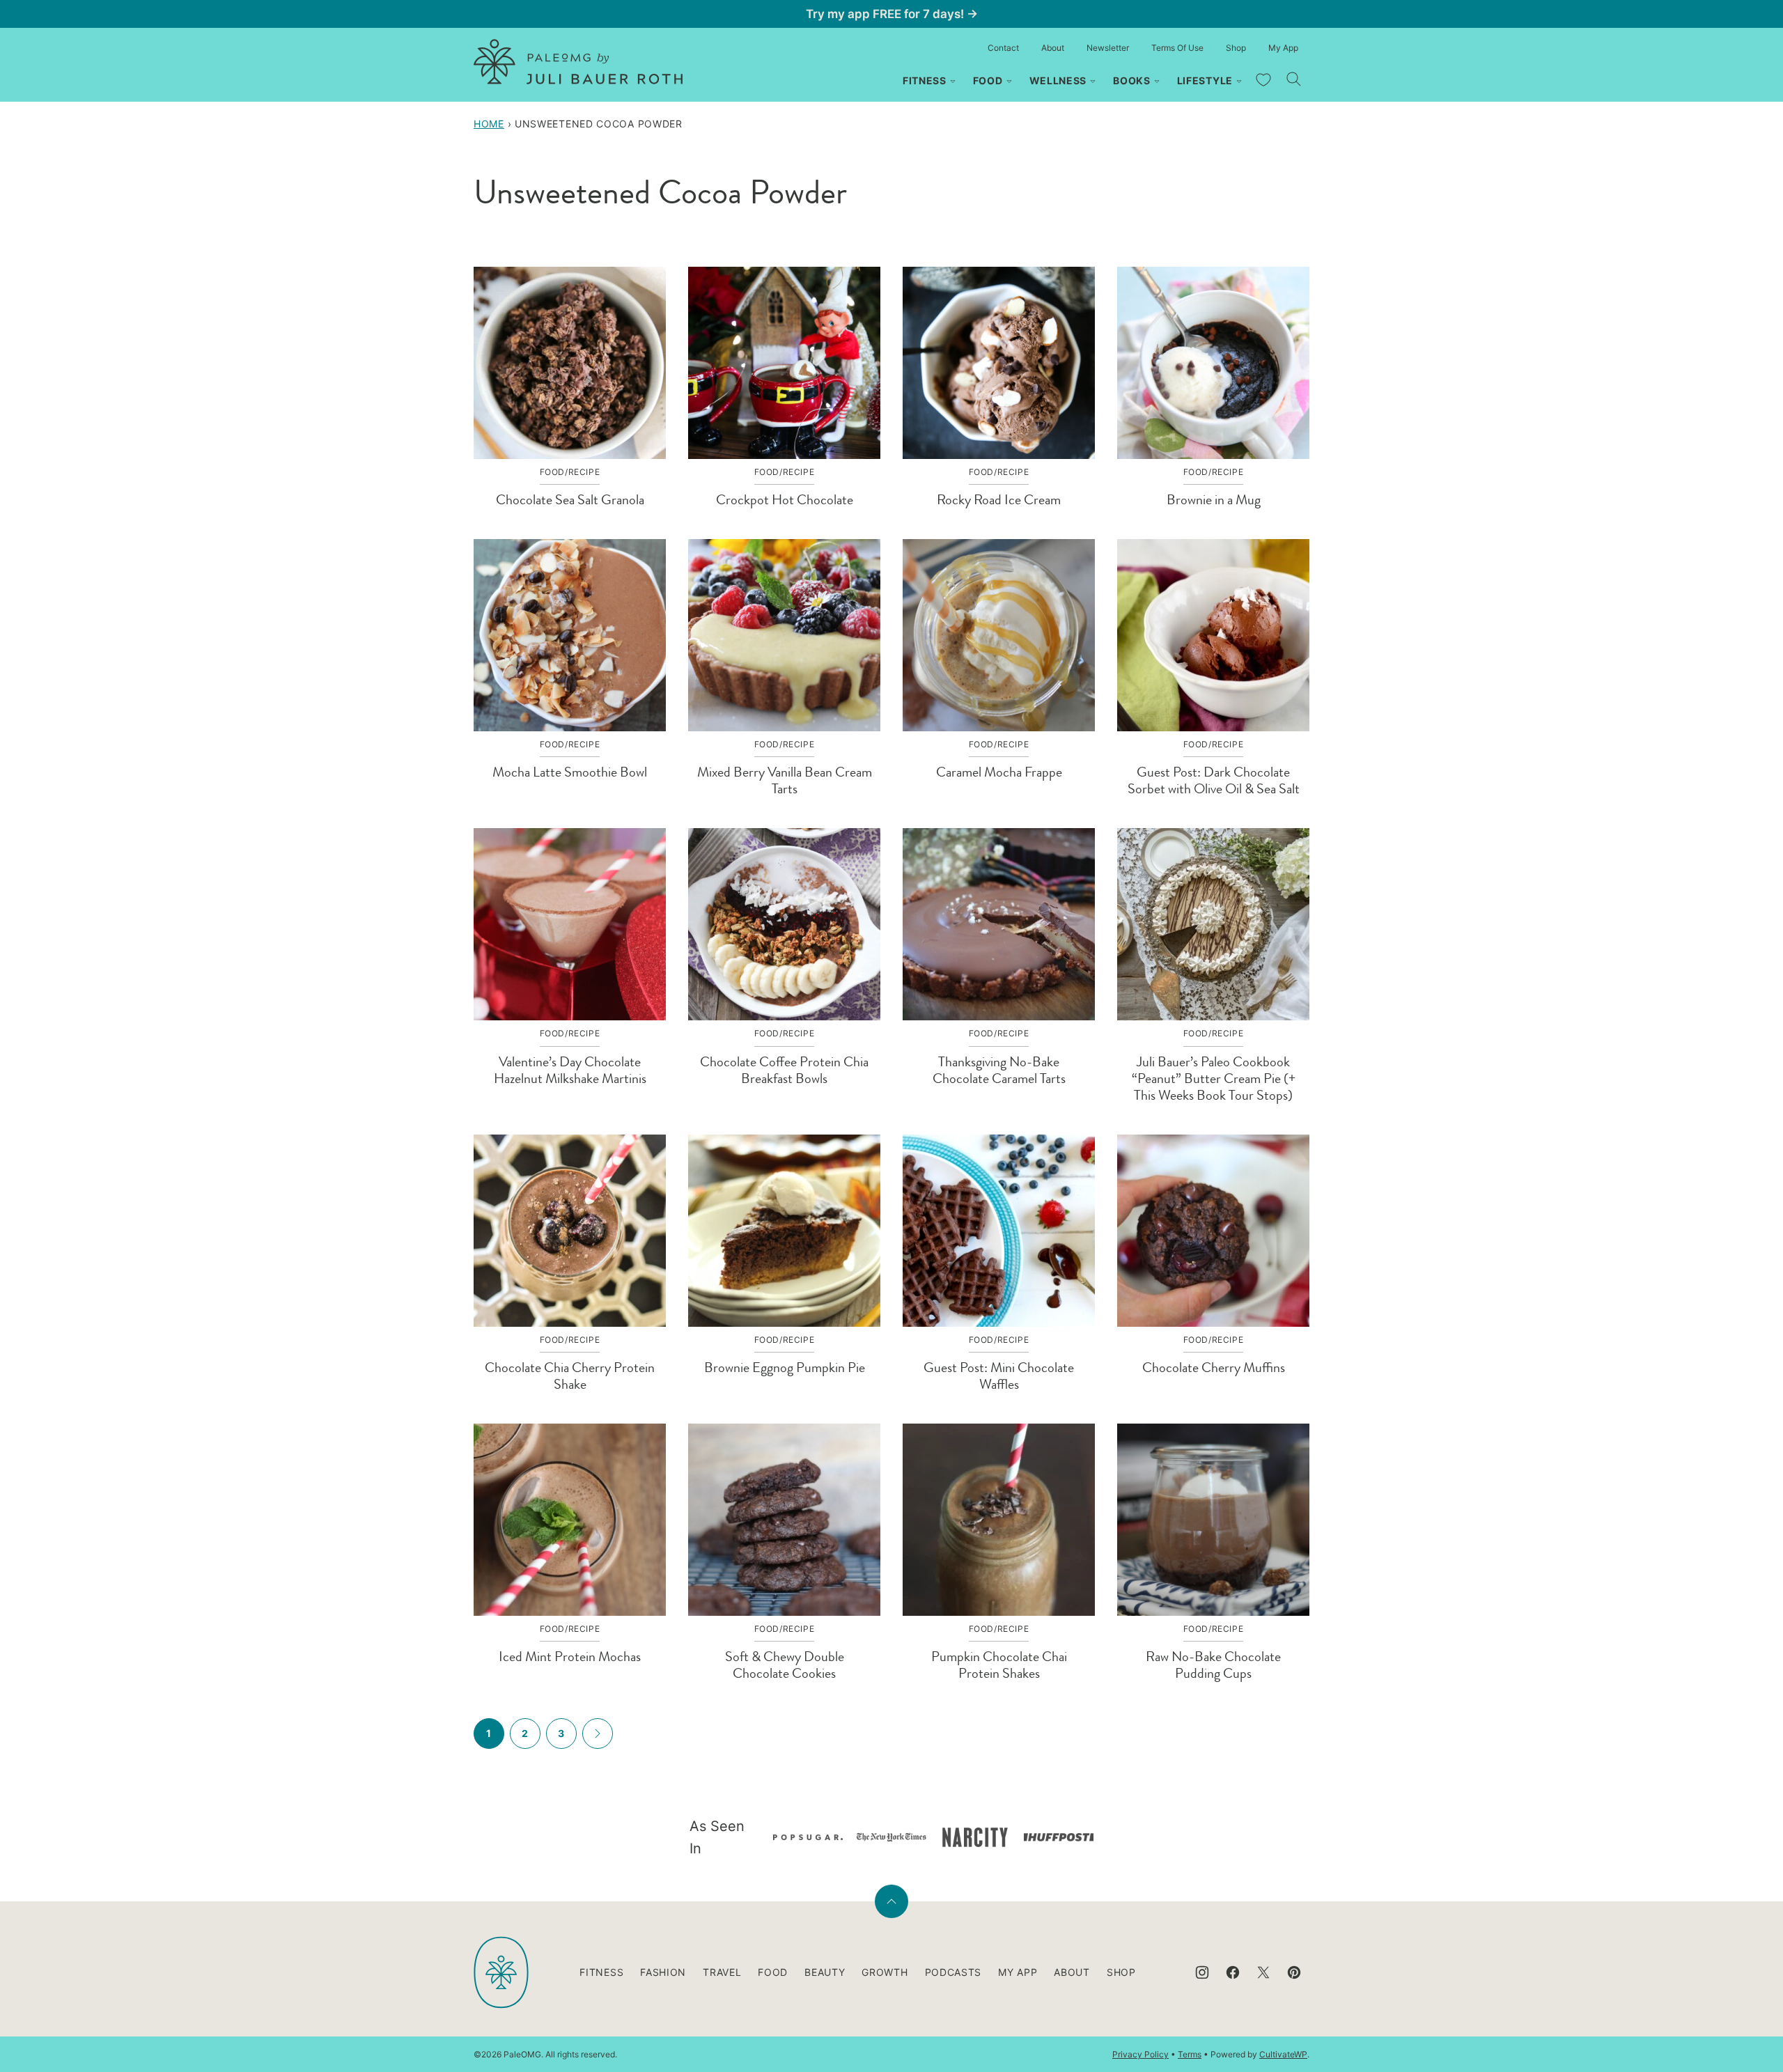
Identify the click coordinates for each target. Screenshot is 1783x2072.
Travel (722, 1972)
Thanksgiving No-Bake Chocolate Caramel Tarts (999, 1070)
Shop (1236, 48)
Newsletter (1108, 48)
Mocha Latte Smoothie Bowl (570, 772)
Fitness (925, 80)
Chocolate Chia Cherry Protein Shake (570, 1376)
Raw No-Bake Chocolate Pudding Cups (1213, 1665)
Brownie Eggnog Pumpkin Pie (785, 1368)
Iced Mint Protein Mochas (570, 1657)
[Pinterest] (1294, 1972)
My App (1283, 48)
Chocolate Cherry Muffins (1214, 1368)
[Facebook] (1233, 1972)
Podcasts (953, 1972)
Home (489, 124)
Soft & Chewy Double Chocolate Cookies (785, 1665)
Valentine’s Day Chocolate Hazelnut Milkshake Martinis (570, 1070)
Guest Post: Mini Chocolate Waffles (999, 1376)
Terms (1190, 2054)
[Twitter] (1263, 1972)
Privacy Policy (1140, 2054)
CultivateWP (1283, 2054)
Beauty (825, 1972)
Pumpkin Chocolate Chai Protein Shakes (999, 1665)
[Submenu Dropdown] (953, 81)
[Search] (1294, 79)
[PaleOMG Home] (578, 62)
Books (1132, 80)
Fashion (663, 1972)
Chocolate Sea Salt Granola (570, 500)
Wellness (1058, 80)
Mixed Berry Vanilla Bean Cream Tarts (785, 780)
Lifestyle (1205, 80)
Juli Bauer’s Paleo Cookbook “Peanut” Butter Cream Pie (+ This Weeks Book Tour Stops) (1214, 1078)
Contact (1003, 48)
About (1053, 48)
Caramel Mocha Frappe (999, 772)
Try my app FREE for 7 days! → (892, 14)
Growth (885, 1972)
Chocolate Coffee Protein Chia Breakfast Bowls (784, 1070)
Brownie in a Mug (1214, 500)
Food (988, 80)
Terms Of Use (1177, 48)
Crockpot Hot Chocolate (785, 500)
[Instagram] (1202, 1972)
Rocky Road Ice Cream (999, 500)
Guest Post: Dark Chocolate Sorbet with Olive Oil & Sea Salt (1214, 780)
